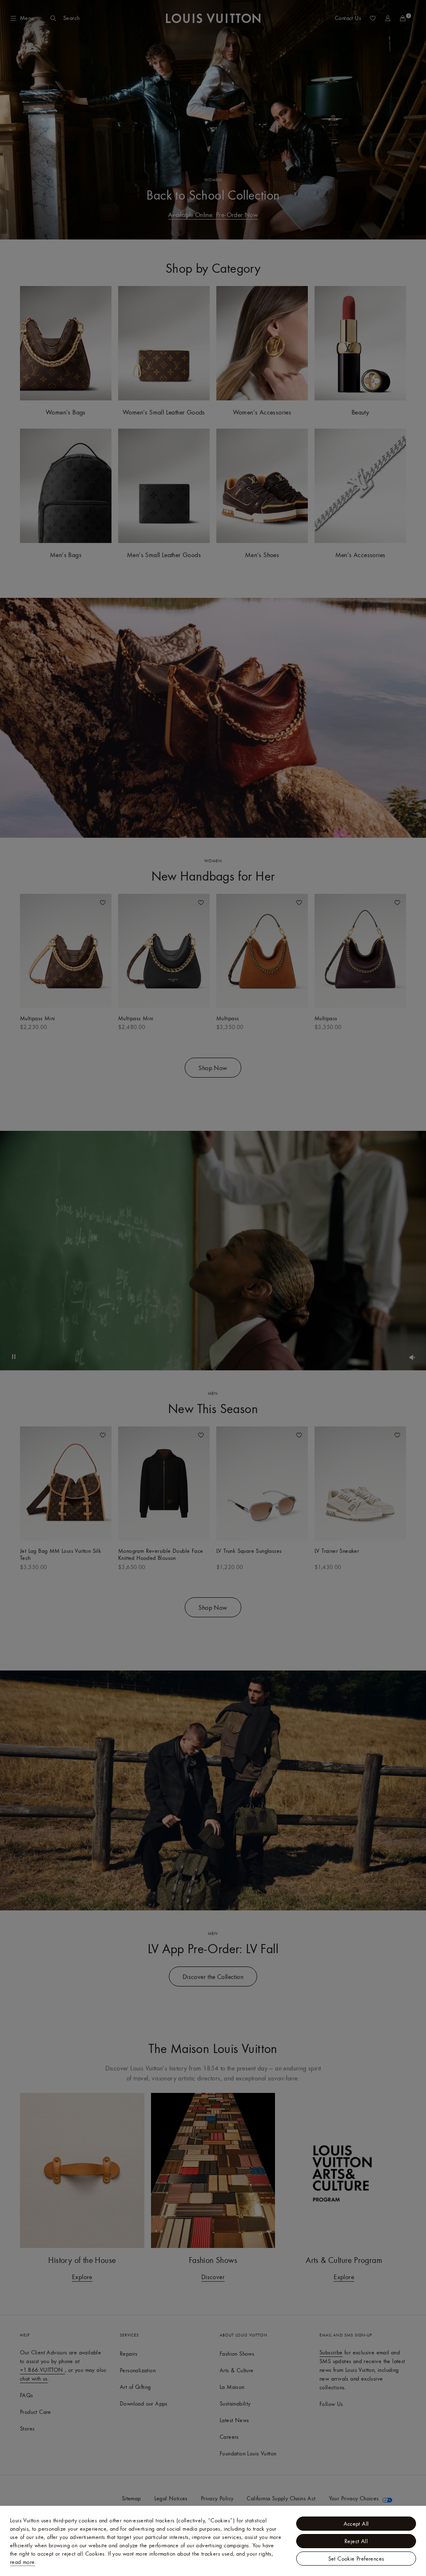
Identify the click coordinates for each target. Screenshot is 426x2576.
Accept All (356, 2524)
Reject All (356, 2541)
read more (22, 2562)
